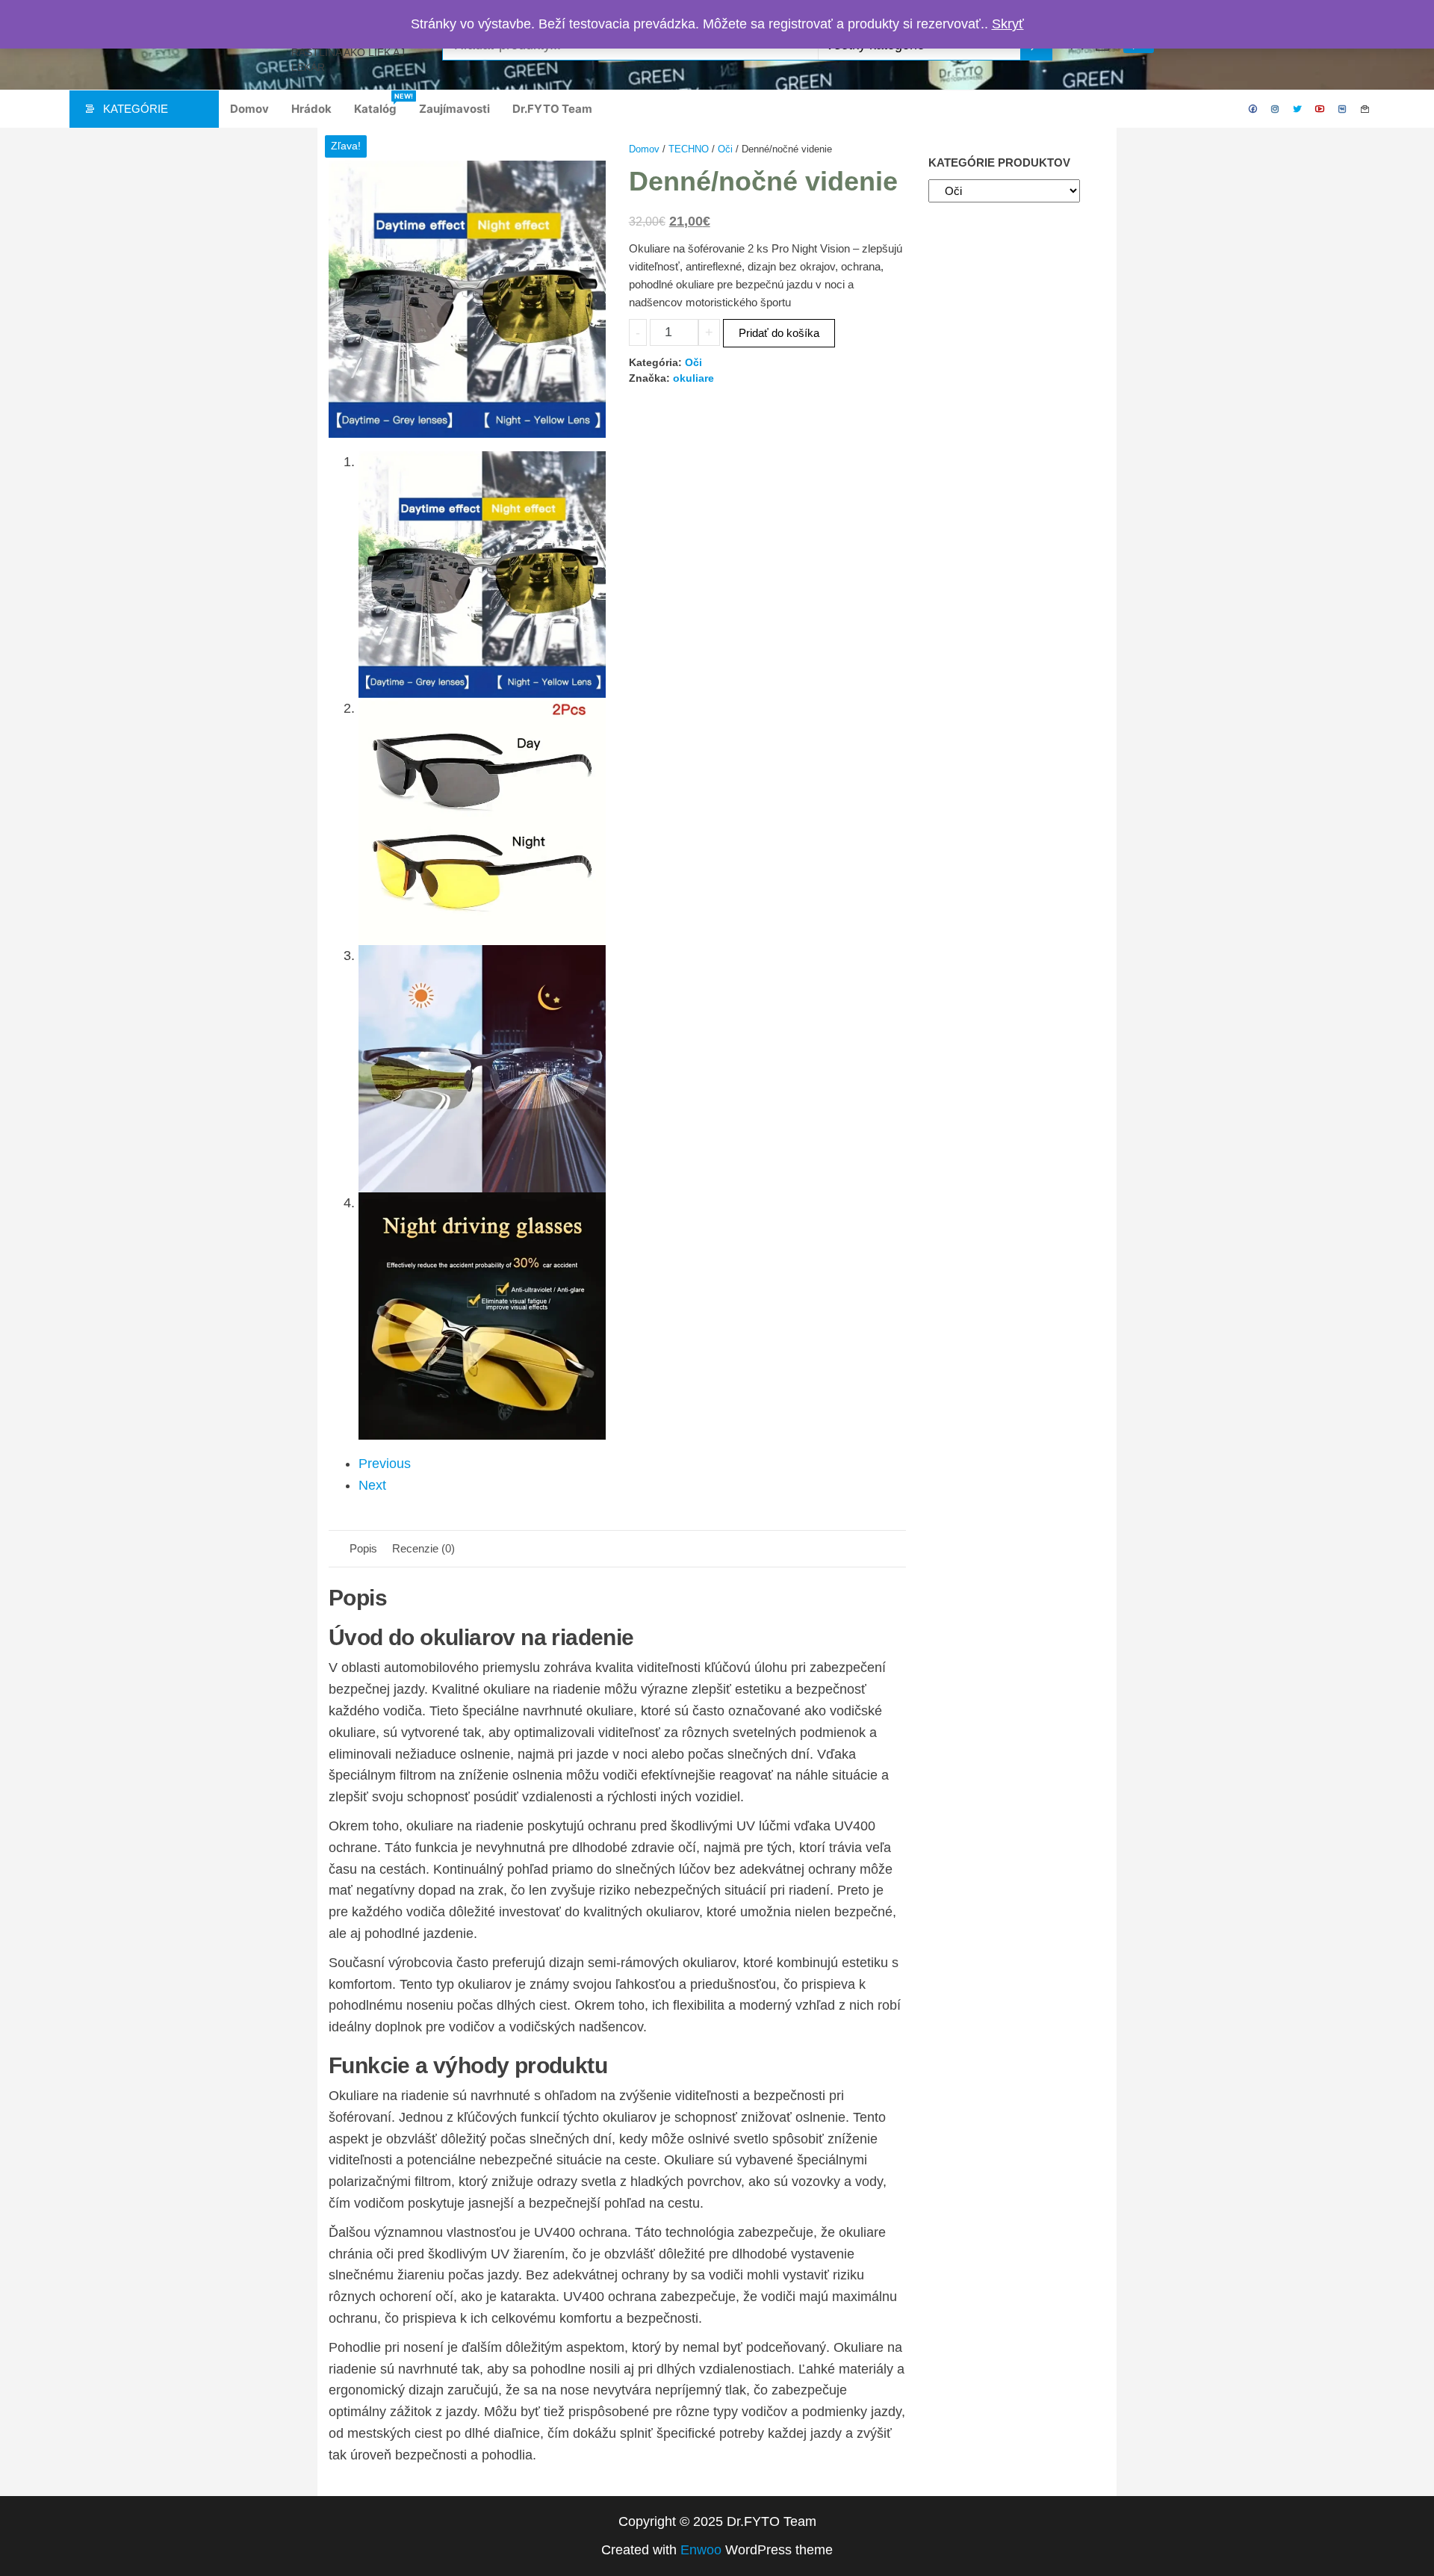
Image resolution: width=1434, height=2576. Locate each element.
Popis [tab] (363, 1548)
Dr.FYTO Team (552, 109)
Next (372, 1485)
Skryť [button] (1008, 24)
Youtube (1320, 109)
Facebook (1253, 109)
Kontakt (1365, 109)
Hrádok (311, 109)
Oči (725, 149)
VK (1343, 109)
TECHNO (689, 149)
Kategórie (136, 109)
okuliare (693, 378)
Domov (249, 109)
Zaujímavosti (454, 109)
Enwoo (701, 2550)
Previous (385, 1464)
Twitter (1298, 109)
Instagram (1276, 109)
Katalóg (381, 104)
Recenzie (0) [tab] (423, 1548)
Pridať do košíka (779, 333)
